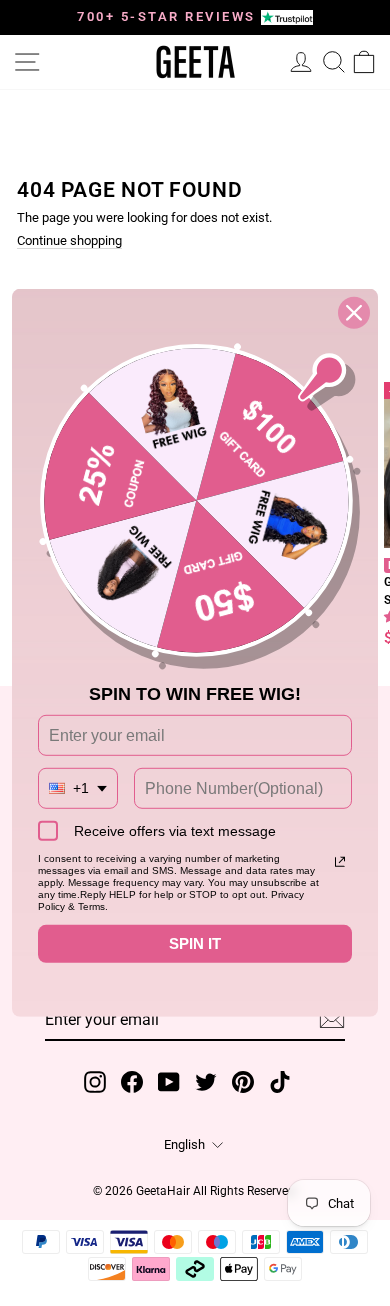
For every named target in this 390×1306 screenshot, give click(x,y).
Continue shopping (69, 241)
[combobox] (78, 788)
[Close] (354, 313)
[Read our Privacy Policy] (340, 862)
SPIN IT (195, 943)
